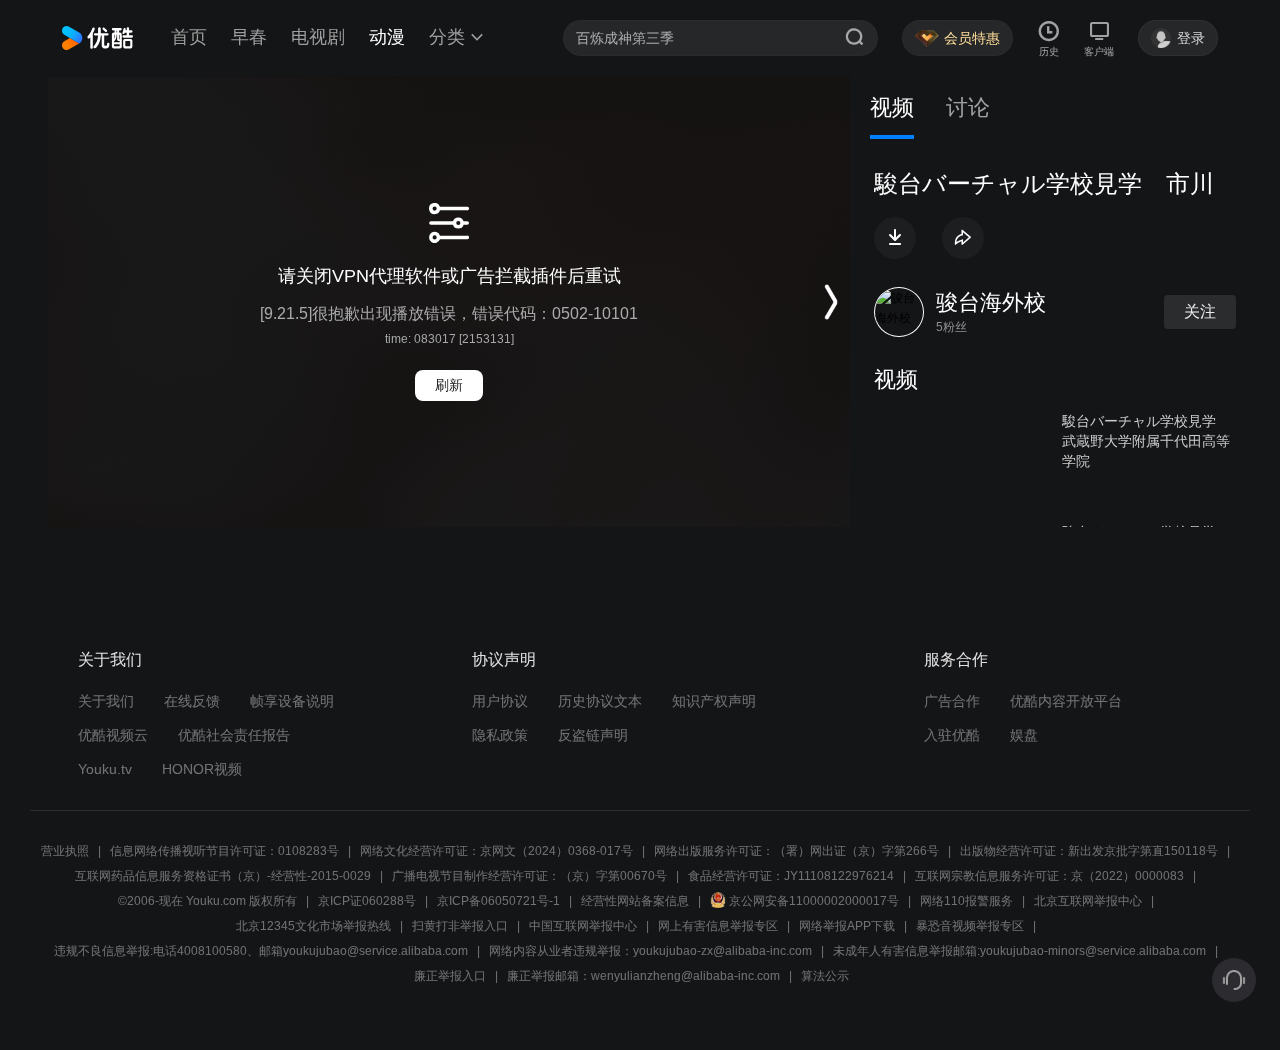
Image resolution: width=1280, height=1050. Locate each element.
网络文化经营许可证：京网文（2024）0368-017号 (496, 851)
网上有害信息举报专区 (718, 926)
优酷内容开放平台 (1066, 701)
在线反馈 (192, 701)
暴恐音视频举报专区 (970, 926)
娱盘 (1024, 735)
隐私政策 (500, 735)
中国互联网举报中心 (583, 926)
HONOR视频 (202, 769)
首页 (189, 37)
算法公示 (825, 976)
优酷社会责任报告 (234, 735)
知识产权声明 (714, 701)
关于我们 (106, 701)
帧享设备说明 (292, 701)
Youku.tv (105, 769)
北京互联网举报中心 (1088, 901)
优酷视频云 (113, 735)
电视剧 (318, 37)
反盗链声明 (593, 735)
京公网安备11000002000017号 (814, 901)
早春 (249, 37)
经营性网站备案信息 (635, 901)
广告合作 (952, 701)
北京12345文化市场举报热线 (313, 926)
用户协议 (500, 701)
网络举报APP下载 (847, 926)
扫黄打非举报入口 (460, 926)
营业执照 (65, 851)
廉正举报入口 (450, 976)
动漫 (387, 37)
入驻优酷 (952, 735)
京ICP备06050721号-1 (498, 901)
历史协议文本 (600, 701)
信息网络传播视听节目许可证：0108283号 (224, 851)
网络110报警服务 (966, 901)
